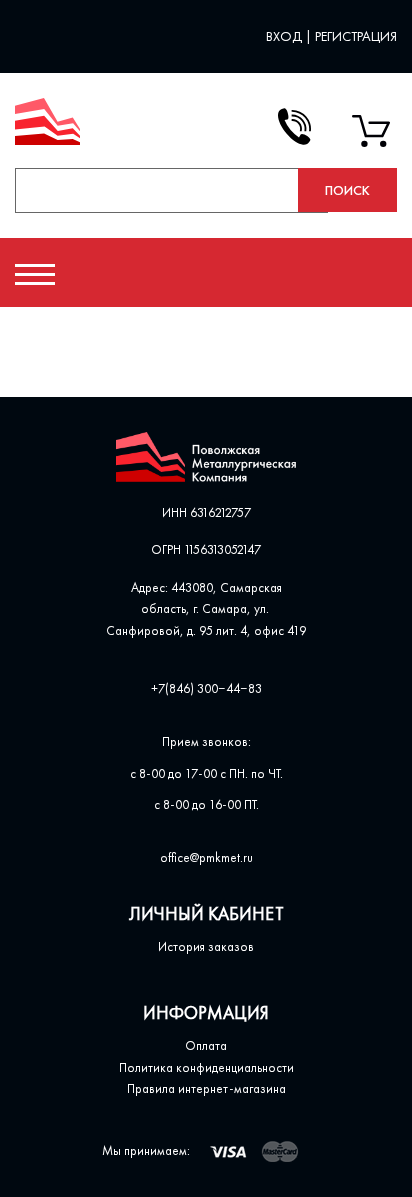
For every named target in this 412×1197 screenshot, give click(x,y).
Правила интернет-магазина (206, 1088)
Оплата (206, 1045)
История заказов (206, 946)
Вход (285, 36)
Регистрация (356, 36)
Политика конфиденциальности (206, 1067)
